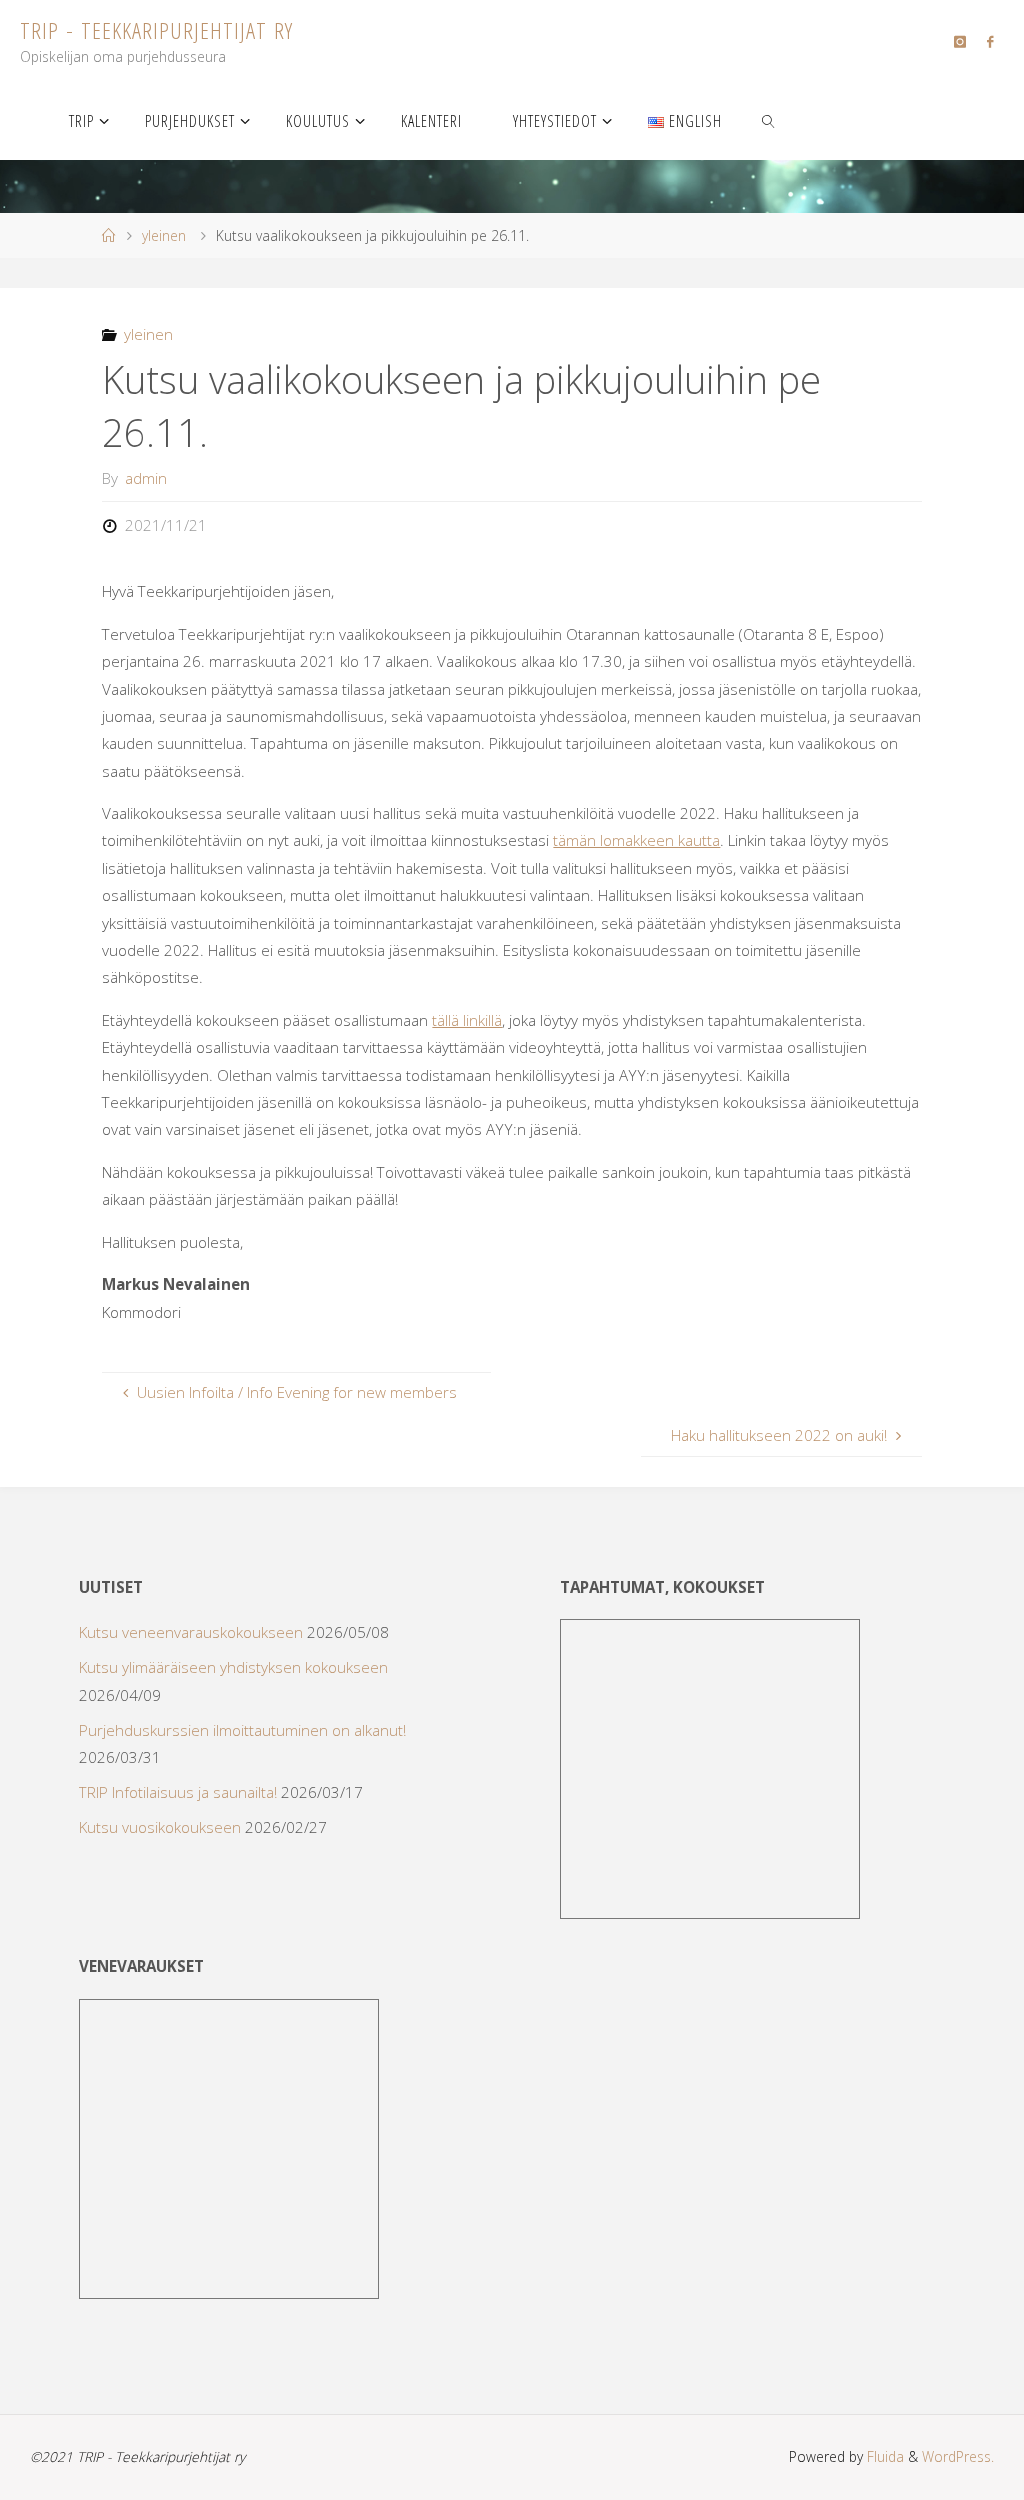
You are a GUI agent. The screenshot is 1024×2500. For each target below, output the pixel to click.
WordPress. (958, 2456)
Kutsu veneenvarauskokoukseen (191, 1632)
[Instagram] (959, 41)
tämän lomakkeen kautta (636, 840)
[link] (768, 120)
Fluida (883, 2456)
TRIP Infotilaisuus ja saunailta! (178, 1792)
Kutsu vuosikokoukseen (160, 1827)
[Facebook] (989, 41)
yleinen (164, 235)
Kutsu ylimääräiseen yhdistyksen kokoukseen (233, 1667)
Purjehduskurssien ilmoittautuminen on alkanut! (242, 1730)
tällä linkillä (467, 1020)
